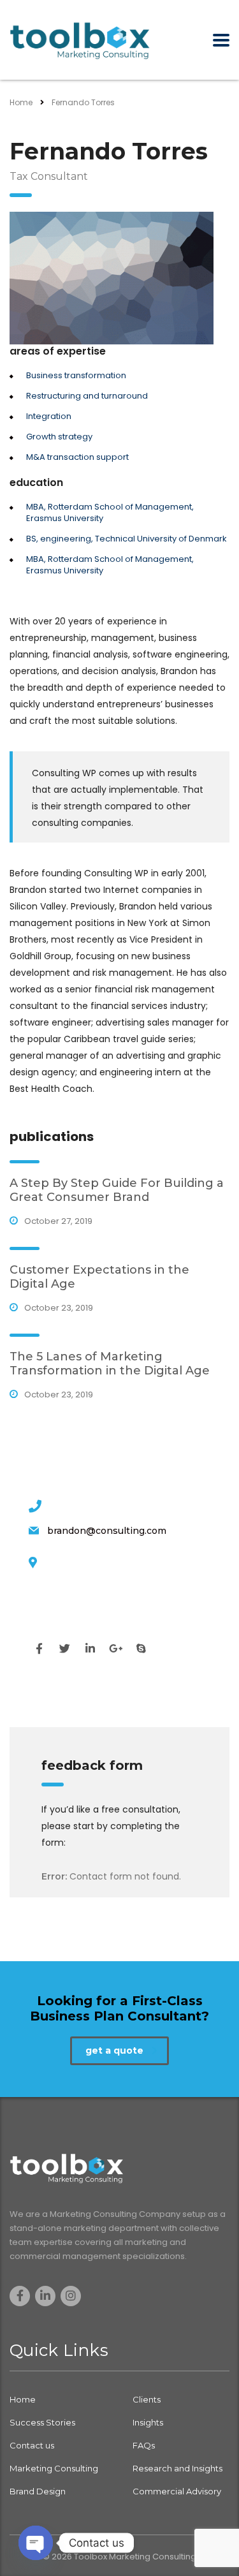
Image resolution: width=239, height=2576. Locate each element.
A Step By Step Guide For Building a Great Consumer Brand (117, 1190)
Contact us (32, 2445)
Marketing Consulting (54, 2468)
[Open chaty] (36, 2543)
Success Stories (42, 2422)
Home (21, 102)
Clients (147, 2399)
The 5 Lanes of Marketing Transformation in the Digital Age (110, 1364)
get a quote (114, 2050)
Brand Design (38, 2491)
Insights (148, 2422)
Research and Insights (177, 2468)
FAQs (144, 2445)
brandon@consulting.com (107, 1531)
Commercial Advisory (177, 2491)
